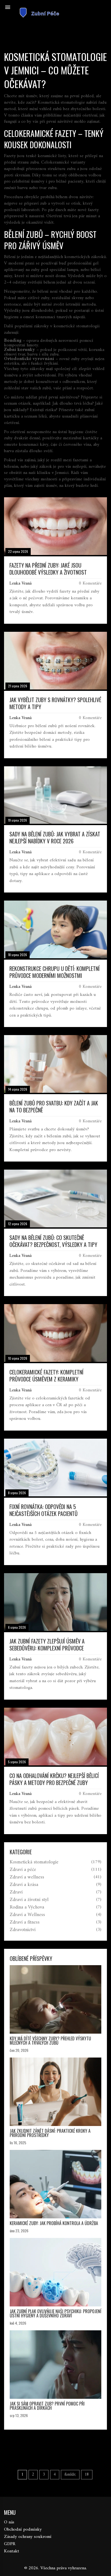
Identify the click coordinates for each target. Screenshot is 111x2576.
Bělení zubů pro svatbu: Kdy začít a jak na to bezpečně (54, 1106)
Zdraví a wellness (27, 1877)
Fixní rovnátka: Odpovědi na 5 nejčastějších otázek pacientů (44, 1510)
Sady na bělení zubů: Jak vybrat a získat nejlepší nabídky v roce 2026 (55, 837)
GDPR (10, 2544)
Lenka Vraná (20, 583)
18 (87, 2475)
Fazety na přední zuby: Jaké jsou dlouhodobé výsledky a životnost (48, 569)
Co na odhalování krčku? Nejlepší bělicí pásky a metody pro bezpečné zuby (54, 1779)
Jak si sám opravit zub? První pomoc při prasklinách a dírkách (47, 2406)
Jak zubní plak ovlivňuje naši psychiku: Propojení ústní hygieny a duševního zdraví (55, 2313)
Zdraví (16, 1892)
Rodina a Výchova (27, 1907)
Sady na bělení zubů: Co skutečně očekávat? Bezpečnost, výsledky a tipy (53, 1241)
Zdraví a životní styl (29, 1900)
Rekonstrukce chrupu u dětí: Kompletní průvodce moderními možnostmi (55, 972)
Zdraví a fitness (25, 1922)
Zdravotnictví (23, 1930)
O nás (9, 2522)
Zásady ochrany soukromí (28, 2537)
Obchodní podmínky (23, 2530)
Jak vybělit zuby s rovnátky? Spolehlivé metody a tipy (55, 703)
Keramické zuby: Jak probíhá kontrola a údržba (54, 2223)
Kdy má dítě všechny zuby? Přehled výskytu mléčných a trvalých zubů (50, 2041)
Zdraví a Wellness (27, 1915)
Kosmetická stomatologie (34, 1862)
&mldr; (70, 2475)
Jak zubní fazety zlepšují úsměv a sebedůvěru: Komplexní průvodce (47, 1645)
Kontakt (12, 2551)
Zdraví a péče (23, 1870)
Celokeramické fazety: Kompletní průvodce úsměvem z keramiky (46, 1376)
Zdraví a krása (24, 1885)
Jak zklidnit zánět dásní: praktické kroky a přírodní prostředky (50, 2133)
